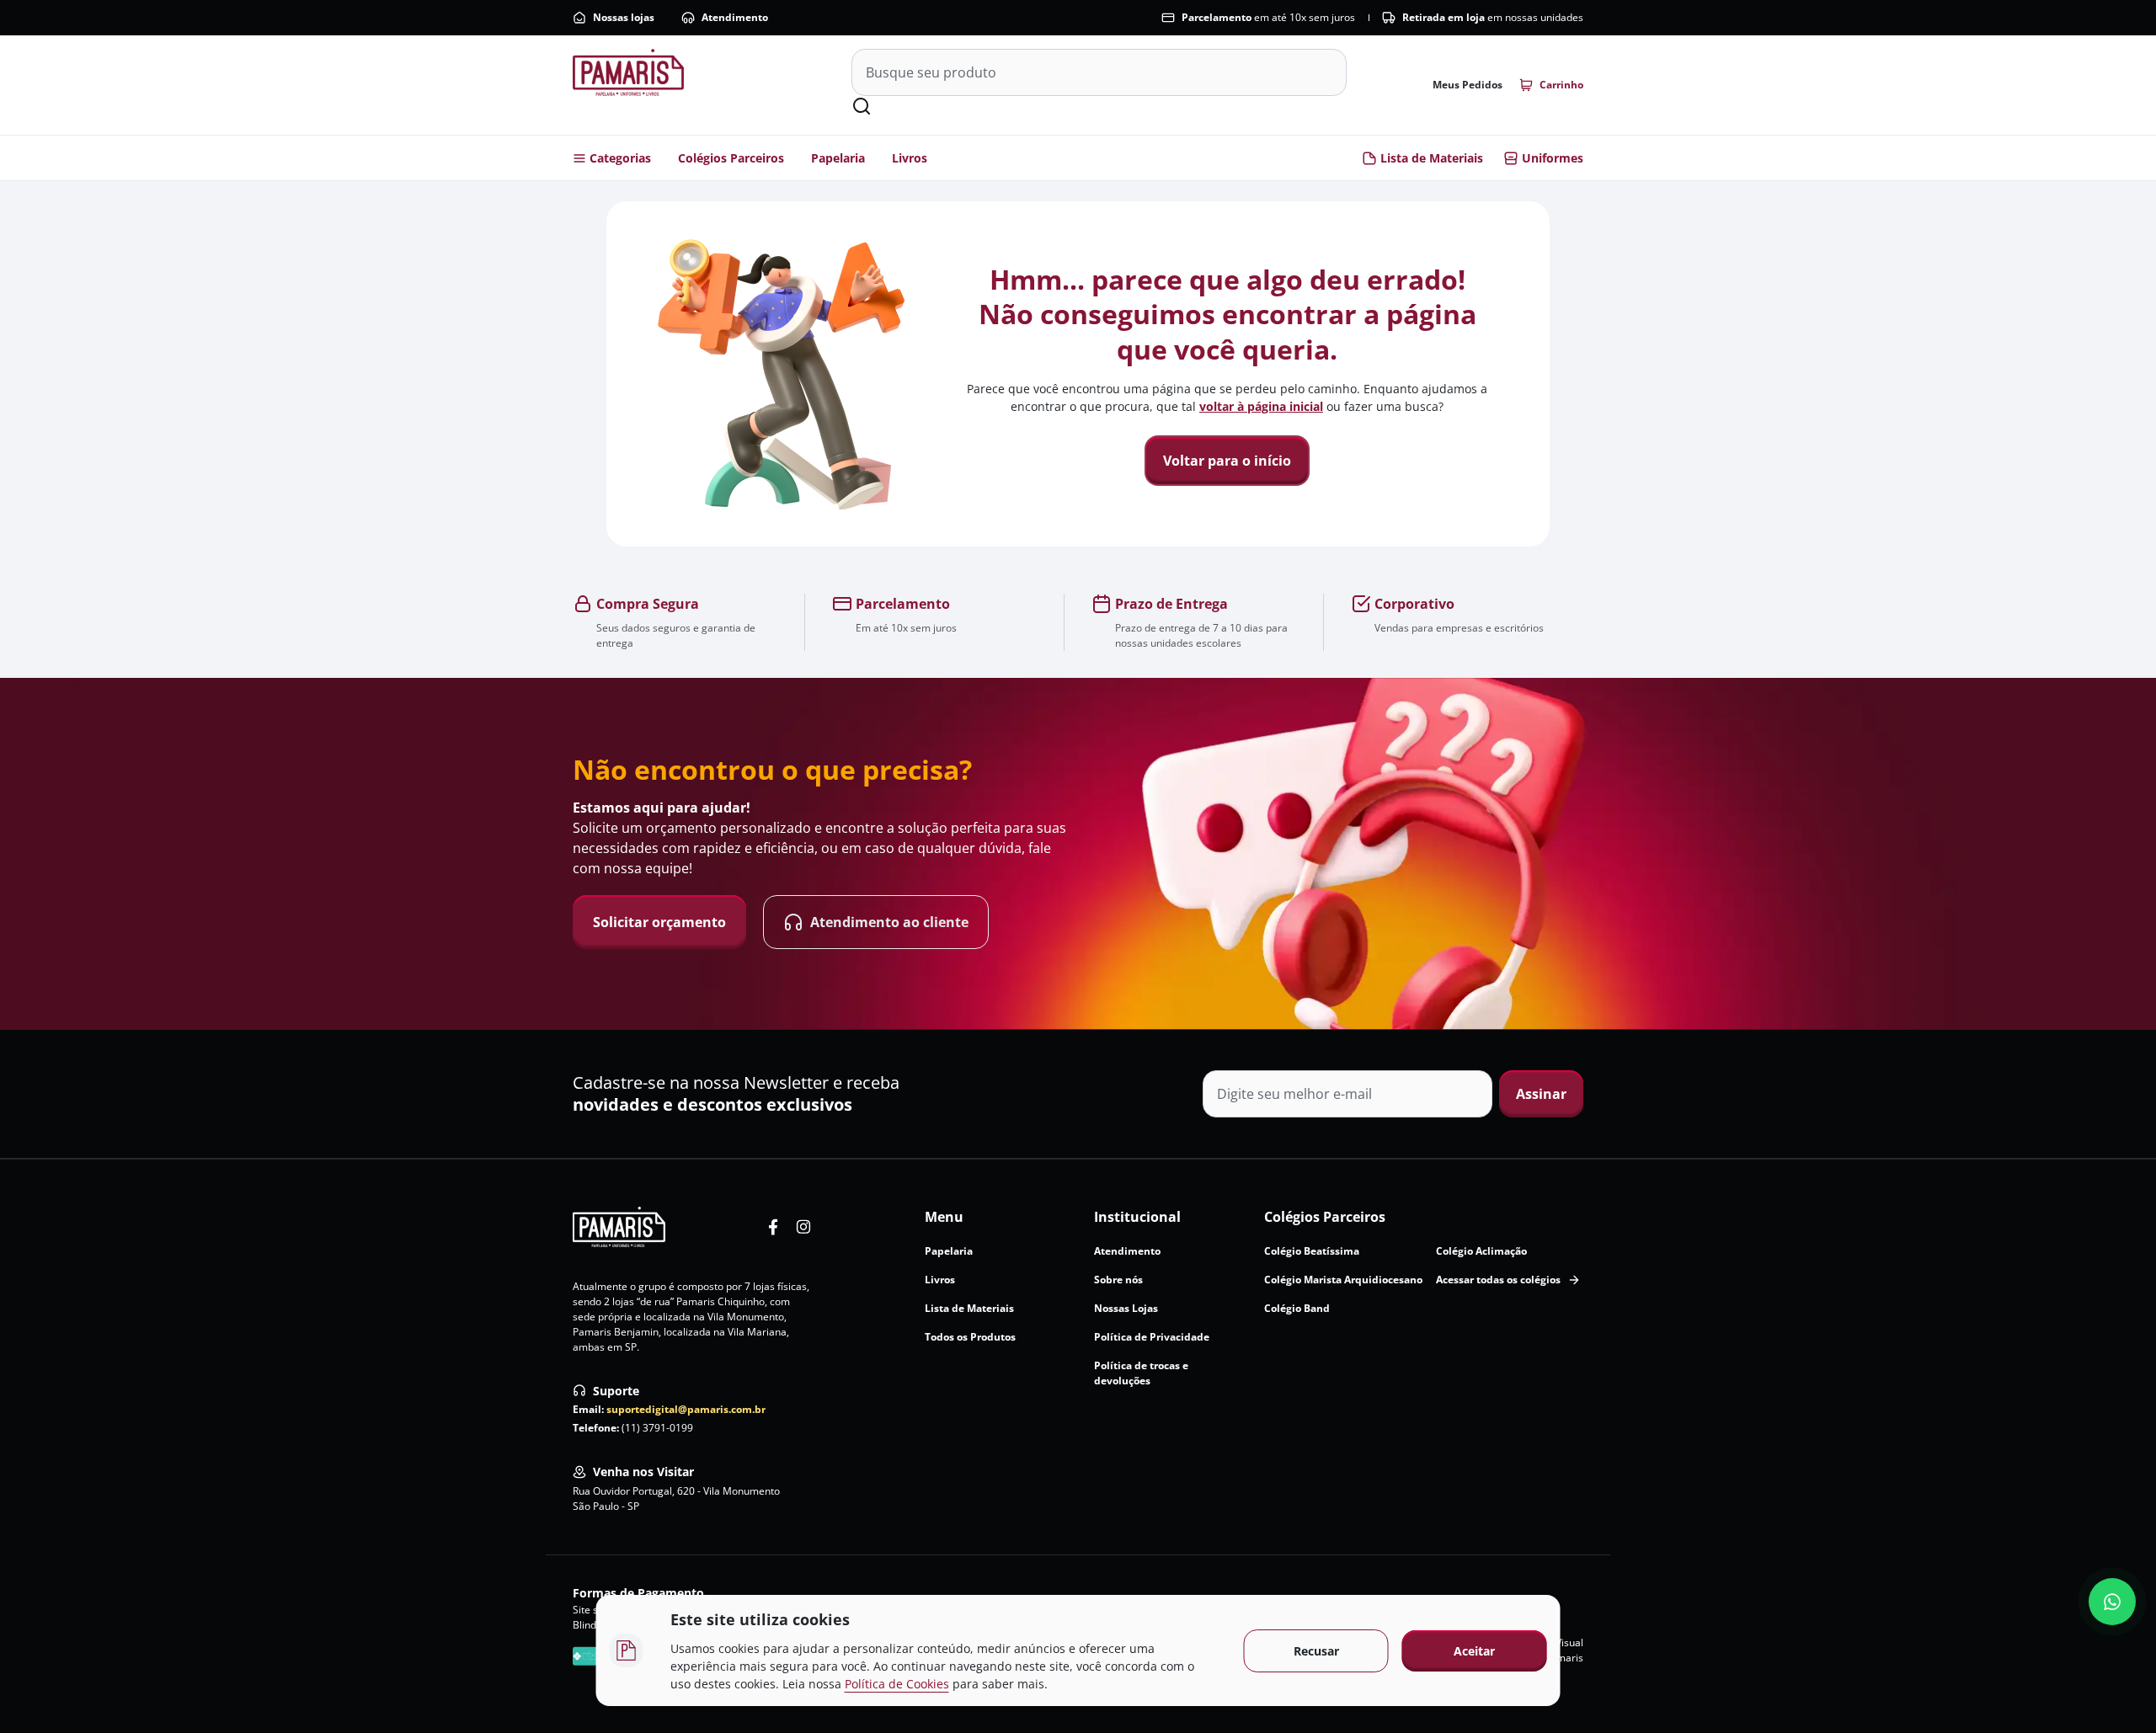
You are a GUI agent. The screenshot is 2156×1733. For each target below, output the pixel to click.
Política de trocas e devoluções (1141, 1373)
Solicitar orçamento (659, 922)
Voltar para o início (1227, 461)
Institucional (1137, 1217)
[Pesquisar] (862, 106)
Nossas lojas (624, 17)
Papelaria (838, 158)
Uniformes (1553, 158)
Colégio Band (1297, 1308)
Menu (944, 1217)
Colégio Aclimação (1481, 1251)
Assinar (1541, 1094)
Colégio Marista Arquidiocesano (1343, 1280)
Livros (910, 158)
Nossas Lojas (1126, 1308)
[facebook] (773, 1227)
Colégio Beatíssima (1312, 1251)
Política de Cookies (897, 1684)
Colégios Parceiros (731, 158)
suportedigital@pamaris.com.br (686, 1409)
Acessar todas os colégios (1498, 1280)
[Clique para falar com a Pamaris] (2112, 1602)
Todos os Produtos (970, 1337)
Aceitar (1474, 1651)
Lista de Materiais (1432, 158)
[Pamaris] (619, 1227)
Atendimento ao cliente (889, 922)
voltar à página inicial (1261, 406)
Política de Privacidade (1152, 1337)
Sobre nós (1118, 1280)
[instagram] (803, 1227)
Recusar (1316, 1651)
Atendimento (735, 17)
